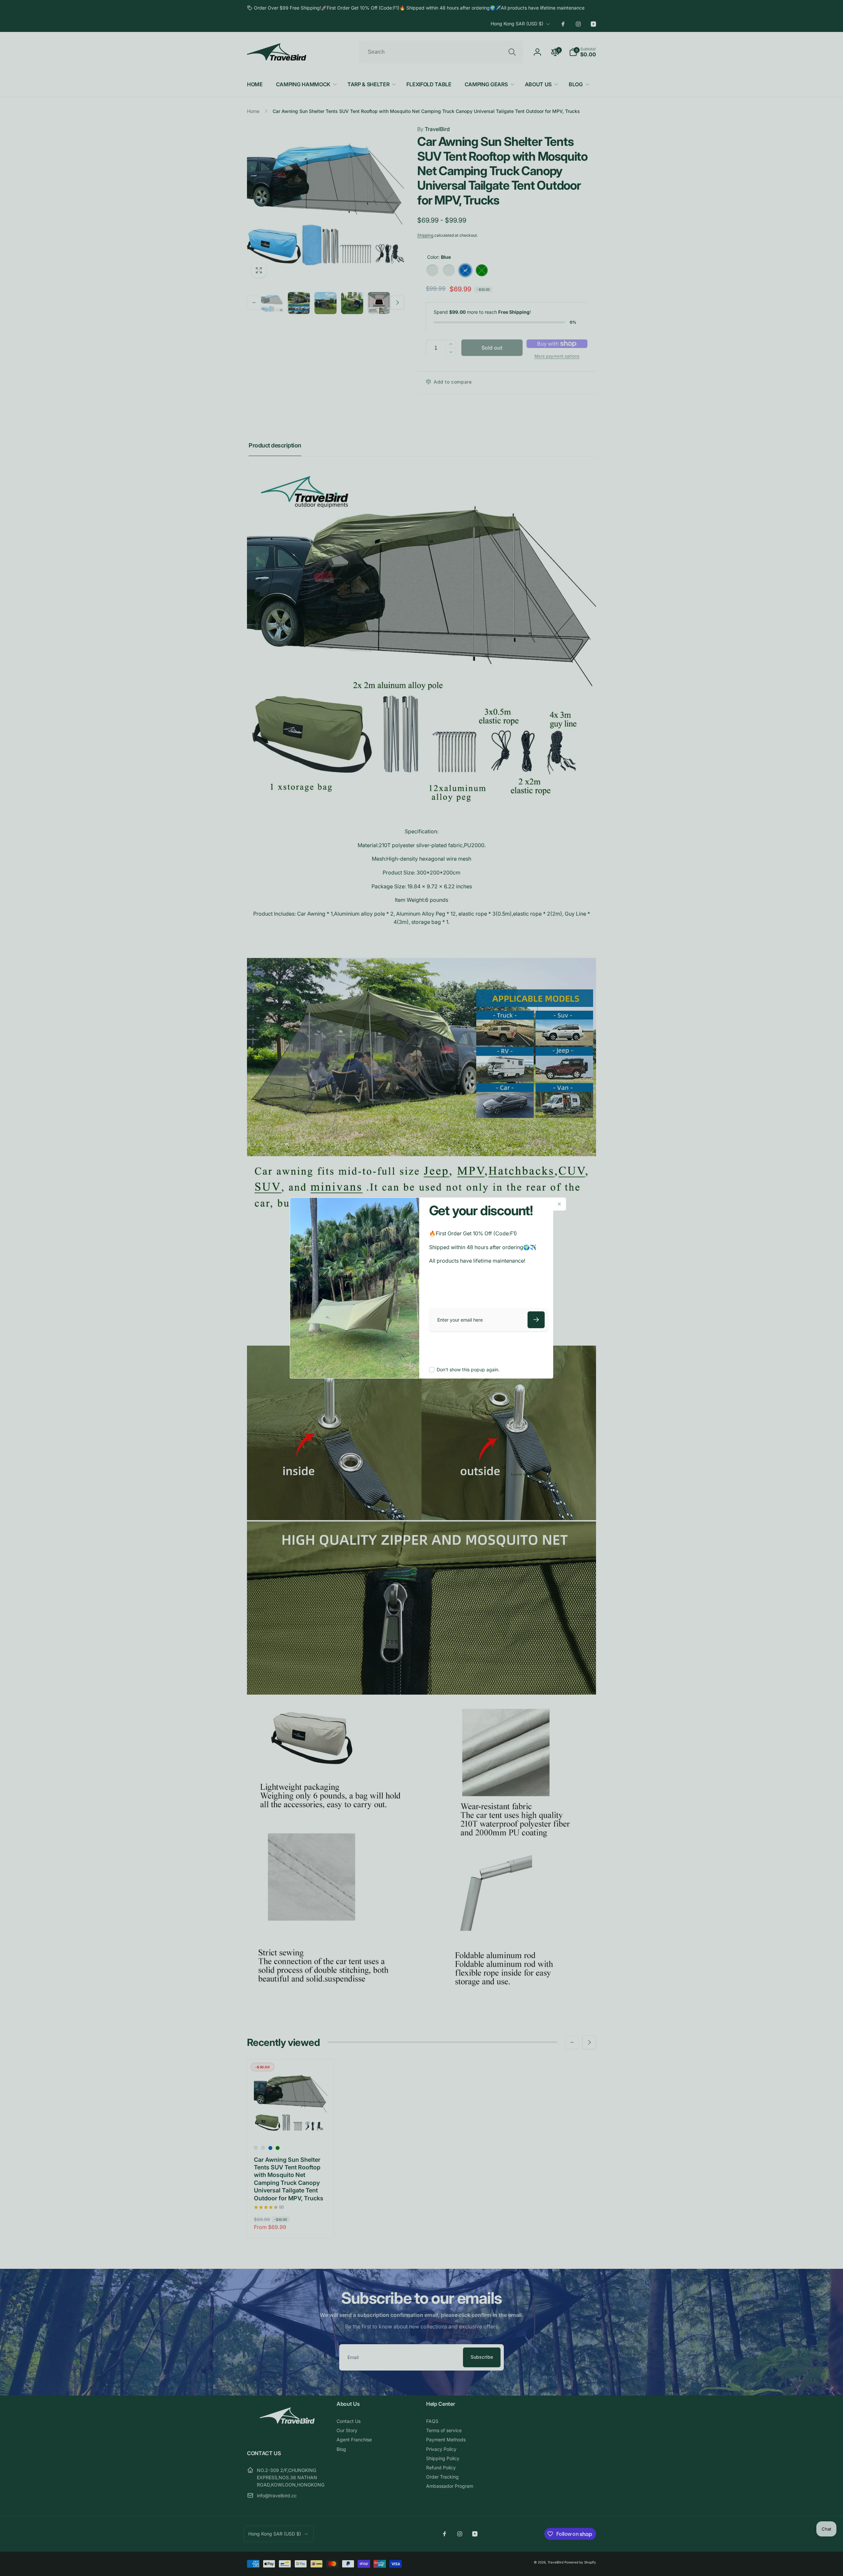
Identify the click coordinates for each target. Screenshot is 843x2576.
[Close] (559, 1204)
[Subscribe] (536, 1320)
